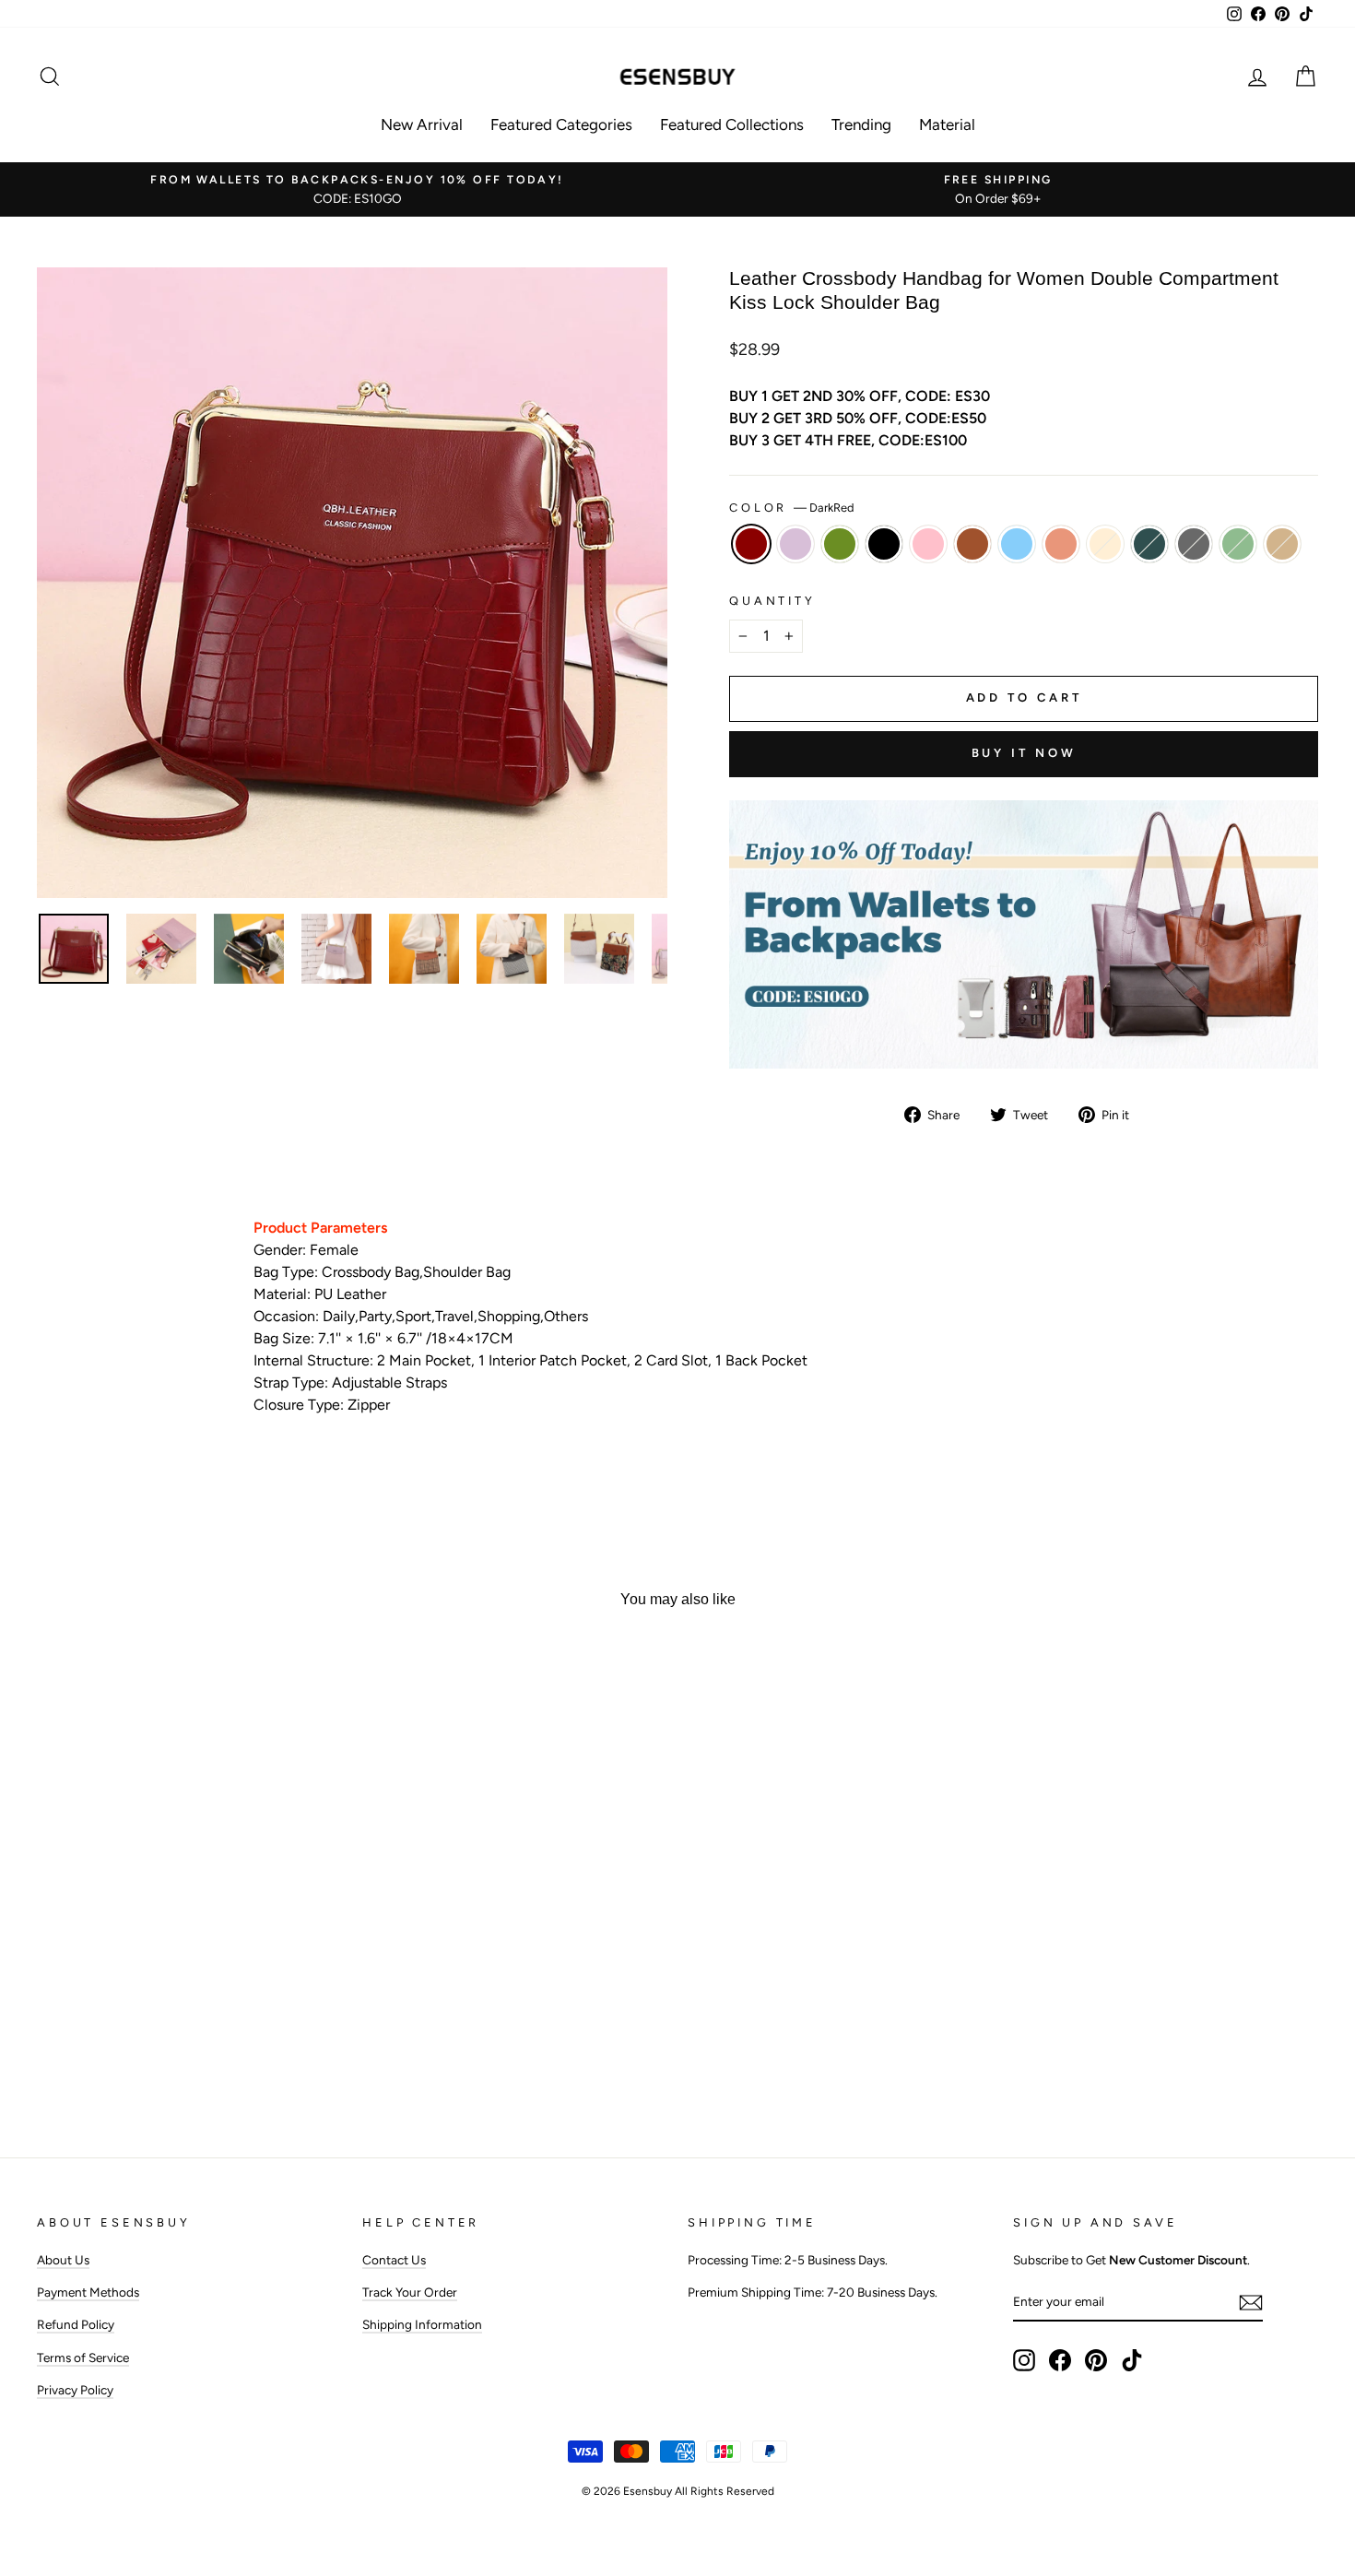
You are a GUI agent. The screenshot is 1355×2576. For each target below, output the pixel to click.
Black (884, 544)
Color (792, 508)
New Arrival (422, 124)
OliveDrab (840, 544)
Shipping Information (422, 2324)
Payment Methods (88, 2292)
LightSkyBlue (1017, 544)
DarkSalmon (1061, 544)
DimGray (1194, 544)
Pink (928, 544)
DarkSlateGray (1149, 544)
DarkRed (751, 544)
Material (947, 124)
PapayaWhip (1105, 544)
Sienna (972, 544)
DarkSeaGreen (1238, 544)
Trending (861, 124)
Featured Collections (732, 124)
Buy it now (1024, 753)
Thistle (795, 544)
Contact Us (394, 2260)
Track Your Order (410, 2292)
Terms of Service (83, 2357)
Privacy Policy (75, 2390)
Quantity (772, 601)
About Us (63, 2260)
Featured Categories (561, 124)
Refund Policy (76, 2324)
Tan (1282, 544)
